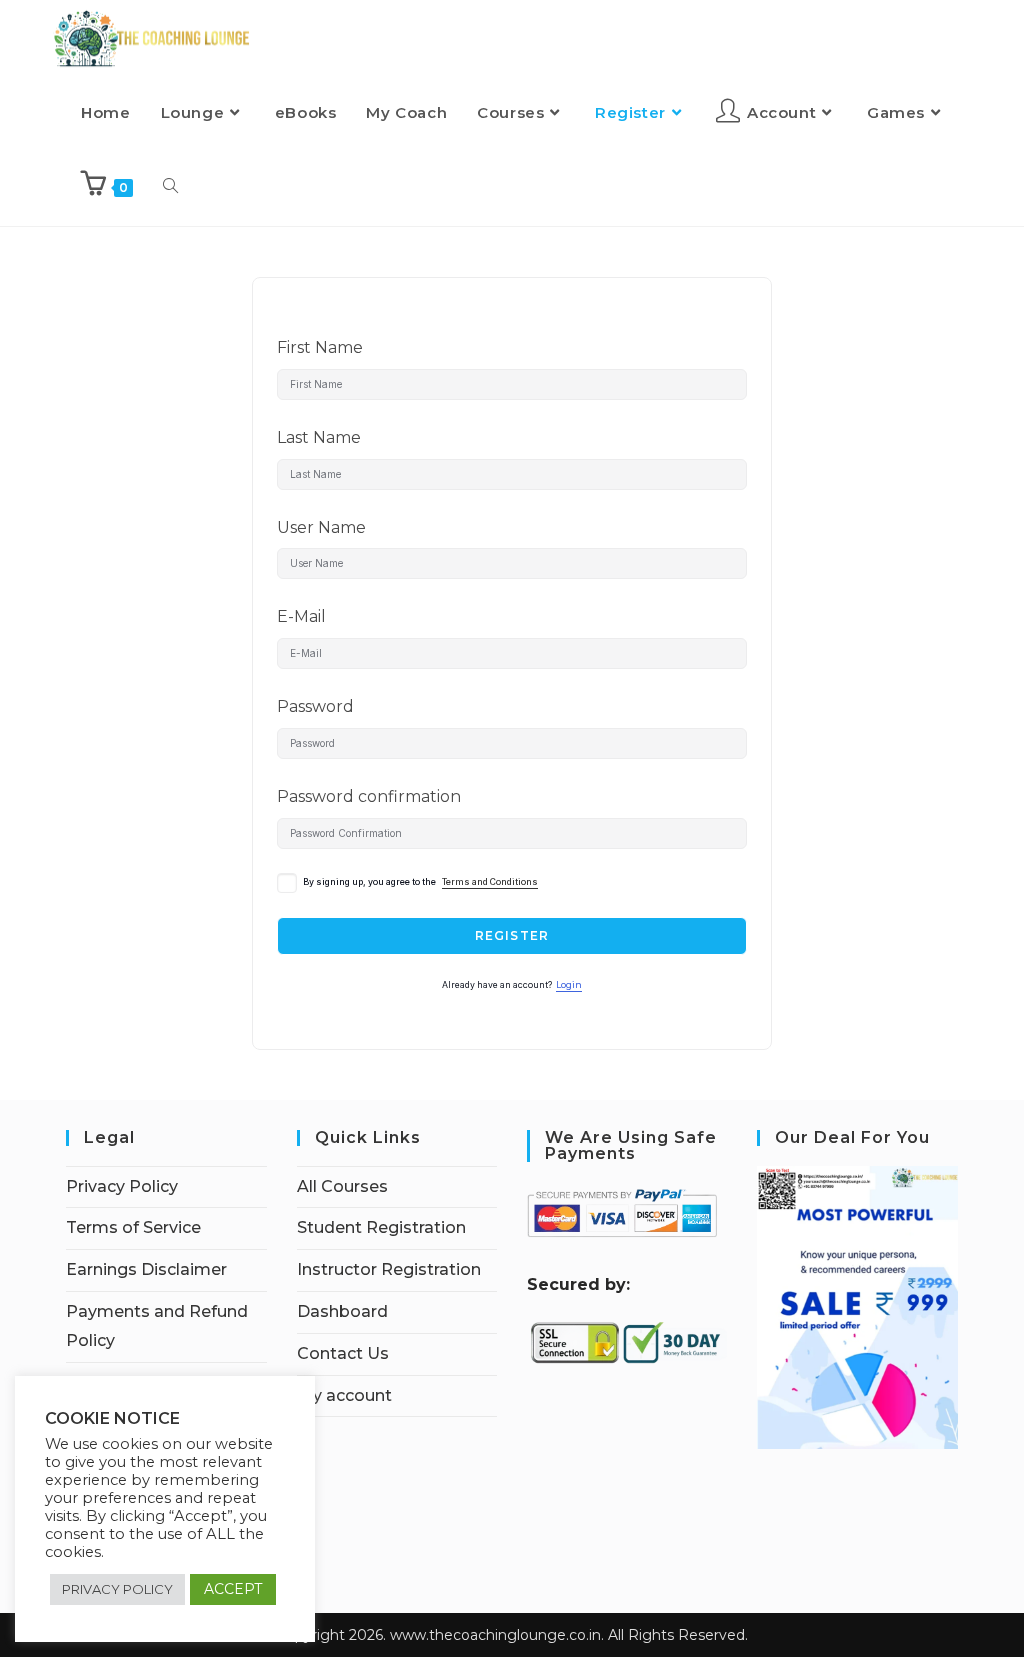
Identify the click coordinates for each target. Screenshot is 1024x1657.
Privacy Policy (122, 1186)
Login (569, 985)
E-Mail (301, 616)
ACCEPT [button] (233, 1589)
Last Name (319, 437)
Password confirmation (369, 796)
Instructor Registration (389, 1269)
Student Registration (381, 1227)
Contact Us (343, 1353)
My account (344, 1395)
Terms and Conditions (490, 882)
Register (512, 935)
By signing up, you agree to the (420, 882)
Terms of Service (133, 1227)
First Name (320, 347)
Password (315, 706)
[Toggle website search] (170, 187)
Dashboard (342, 1311)
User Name (321, 527)
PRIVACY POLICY (117, 1589)
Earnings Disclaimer (146, 1269)
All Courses (342, 1186)
